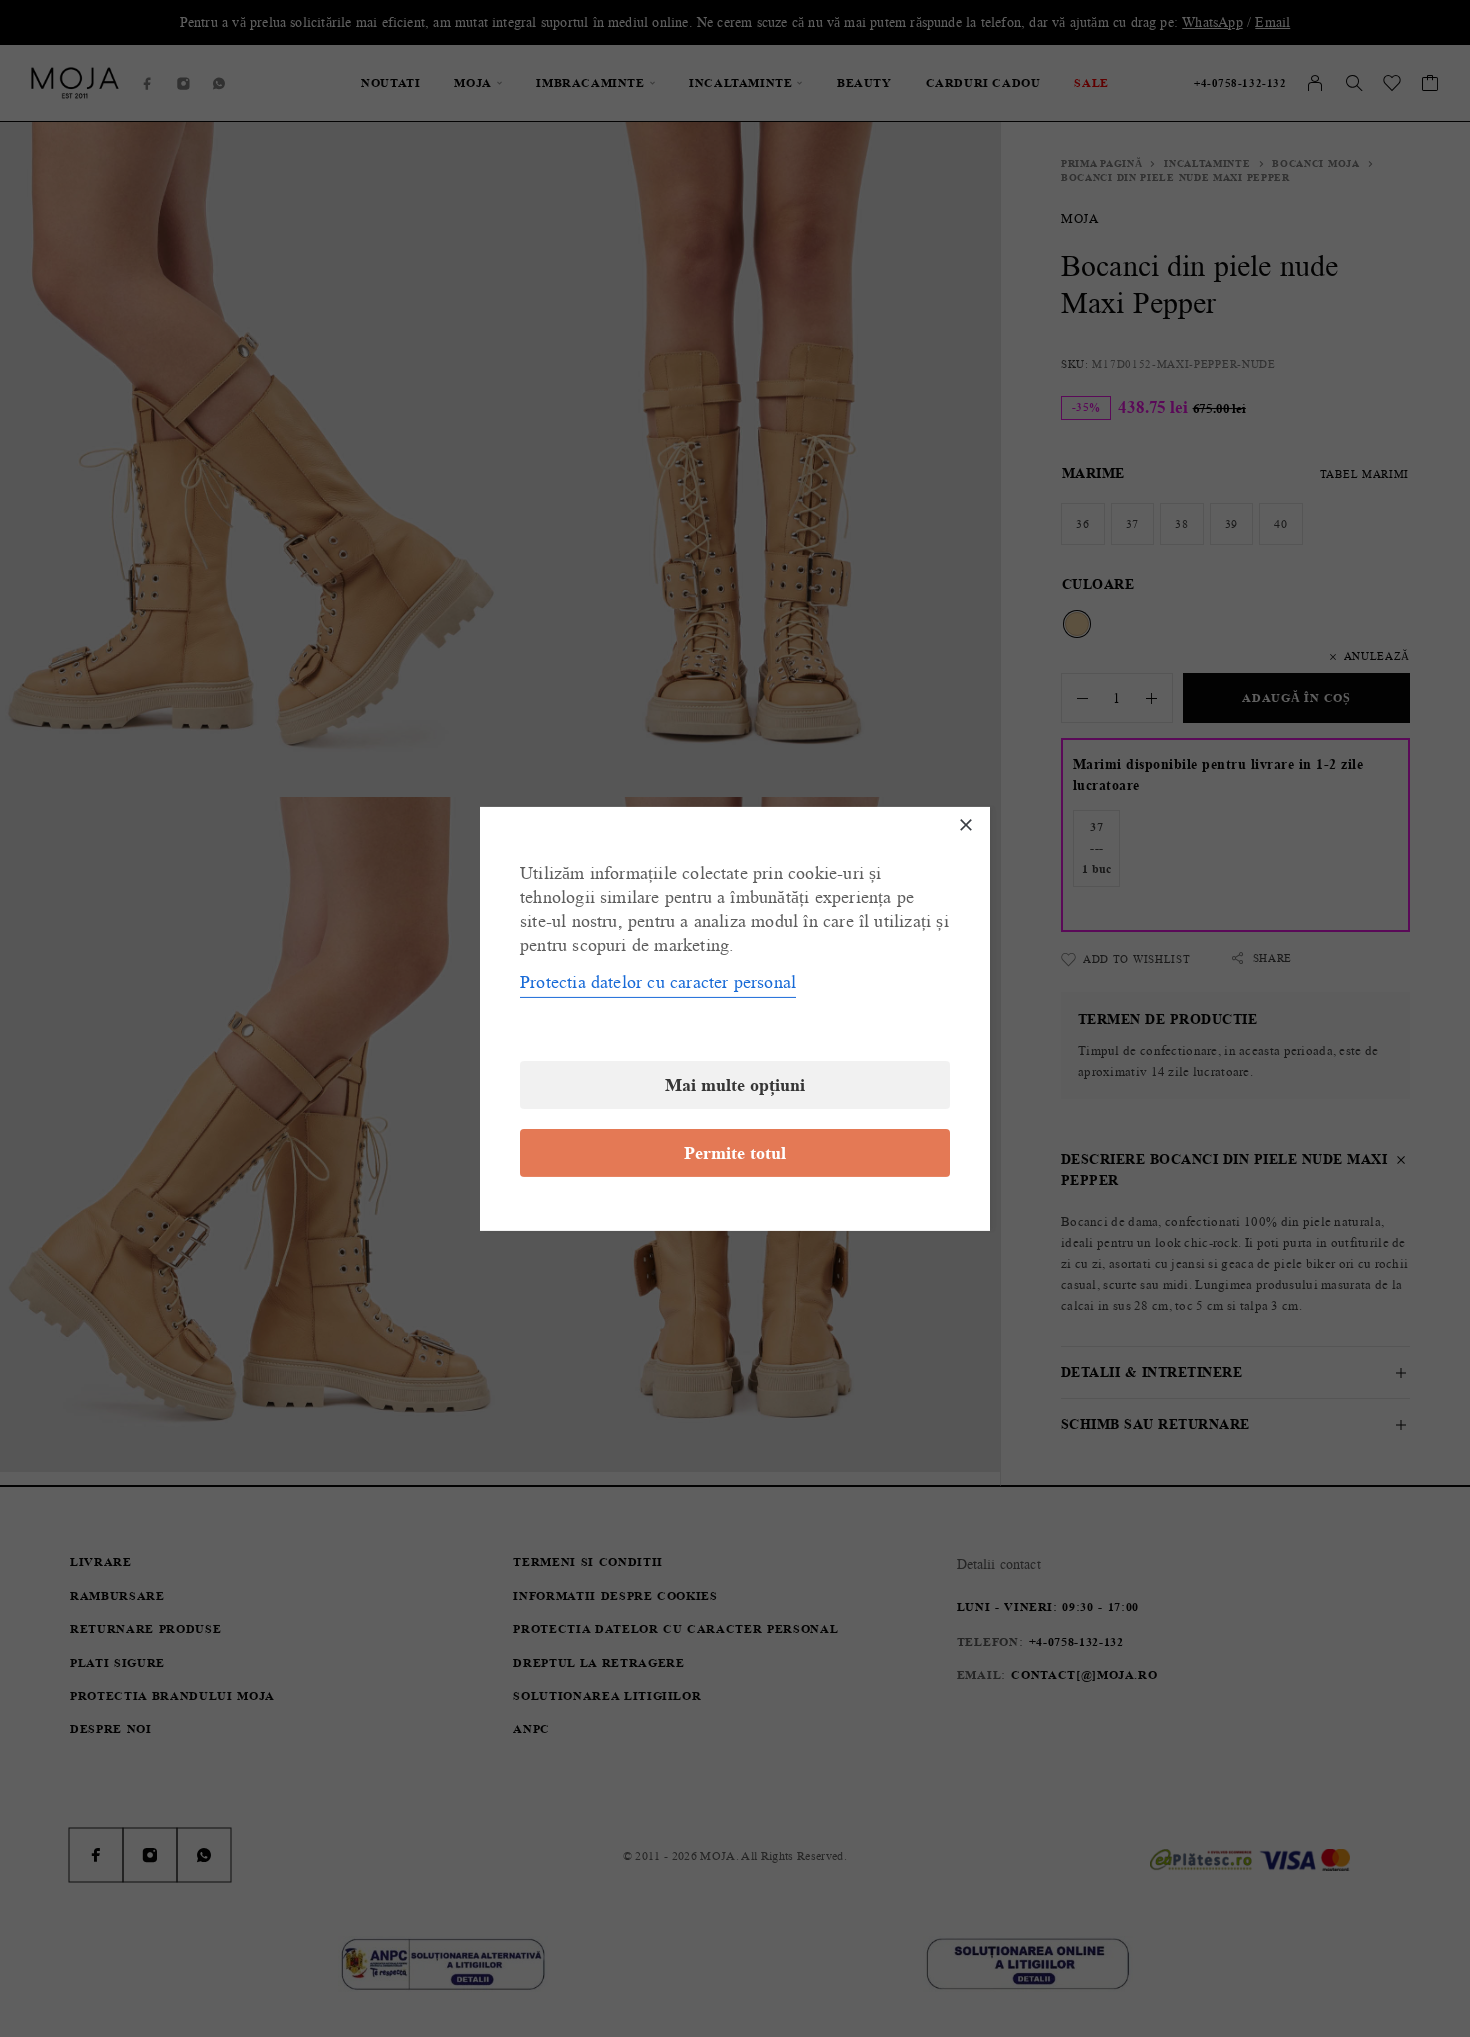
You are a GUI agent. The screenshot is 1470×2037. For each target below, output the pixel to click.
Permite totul (735, 1153)
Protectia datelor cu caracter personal (658, 982)
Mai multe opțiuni (735, 1085)
